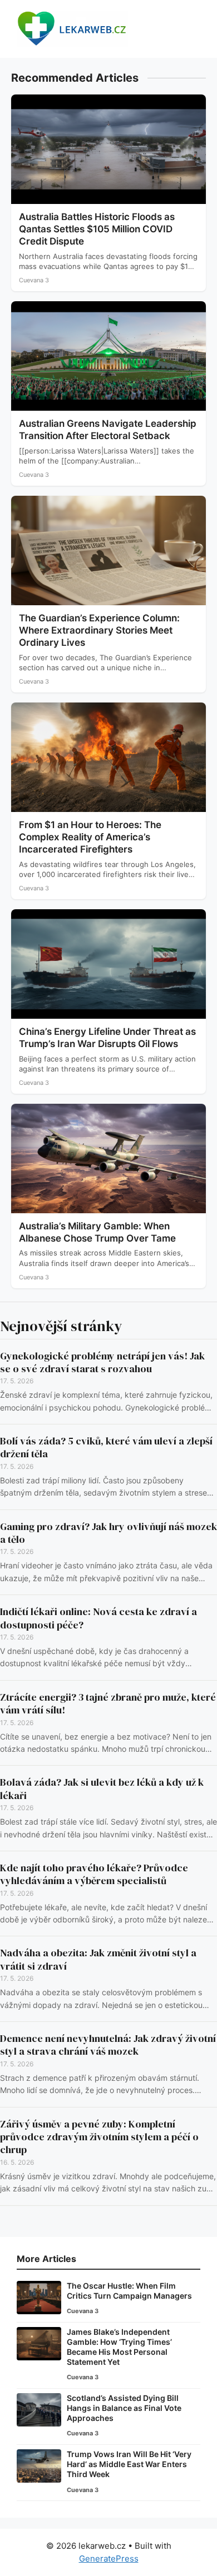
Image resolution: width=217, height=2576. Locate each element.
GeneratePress (109, 2558)
